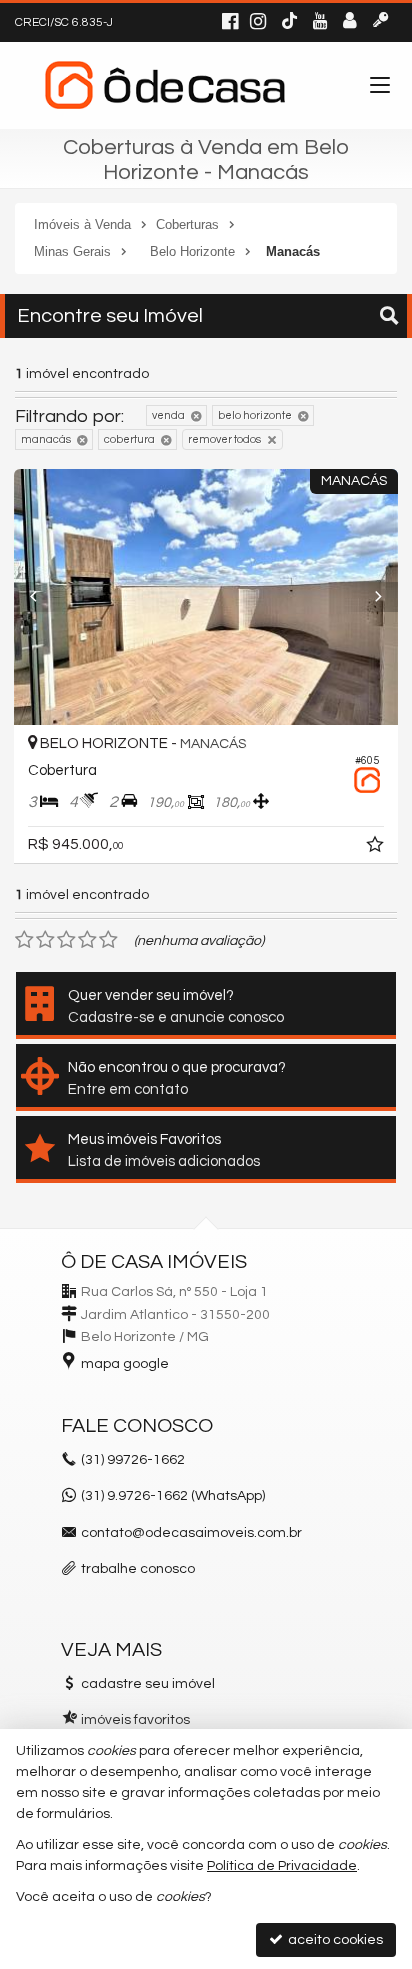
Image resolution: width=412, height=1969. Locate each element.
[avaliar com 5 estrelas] (108, 940)
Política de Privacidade (282, 1866)
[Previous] (43, 597)
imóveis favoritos (135, 1720)
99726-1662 (133, 1460)
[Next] (369, 597)
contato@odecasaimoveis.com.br (191, 1533)
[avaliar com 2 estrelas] (45, 940)
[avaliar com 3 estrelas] (66, 940)
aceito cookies (334, 1940)
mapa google (125, 1364)
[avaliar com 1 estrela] (24, 940)
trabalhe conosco (138, 1569)
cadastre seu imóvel (148, 1684)
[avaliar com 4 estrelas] (87, 940)
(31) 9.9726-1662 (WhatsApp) (173, 1496)
